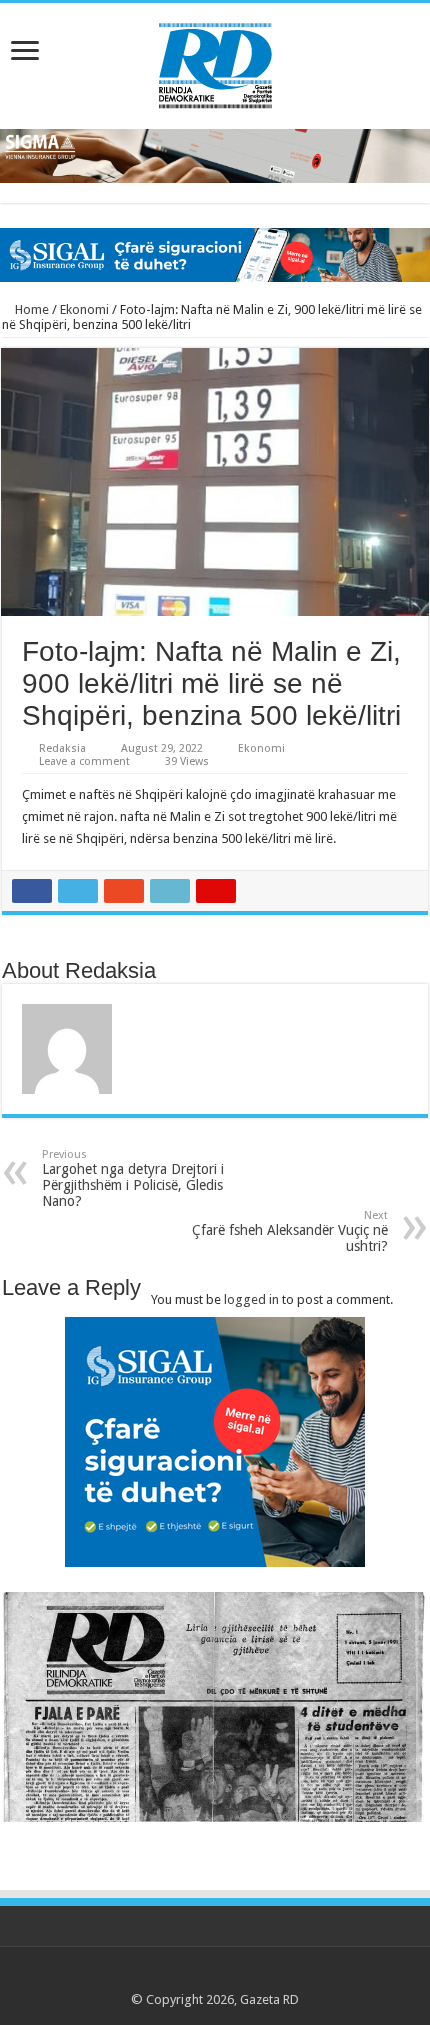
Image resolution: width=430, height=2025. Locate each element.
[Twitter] (195, 1976)
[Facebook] (176, 1976)
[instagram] (271, 1976)
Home (30, 309)
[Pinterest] (214, 1976)
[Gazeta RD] (215, 62)
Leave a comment (84, 761)
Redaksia (62, 748)
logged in (251, 1299)
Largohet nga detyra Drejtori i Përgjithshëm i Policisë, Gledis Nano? (133, 1178)
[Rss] (157, 1976)
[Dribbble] (233, 1976)
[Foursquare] (252, 1976)
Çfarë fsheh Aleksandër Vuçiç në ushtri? (290, 1231)
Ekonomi (84, 309)
